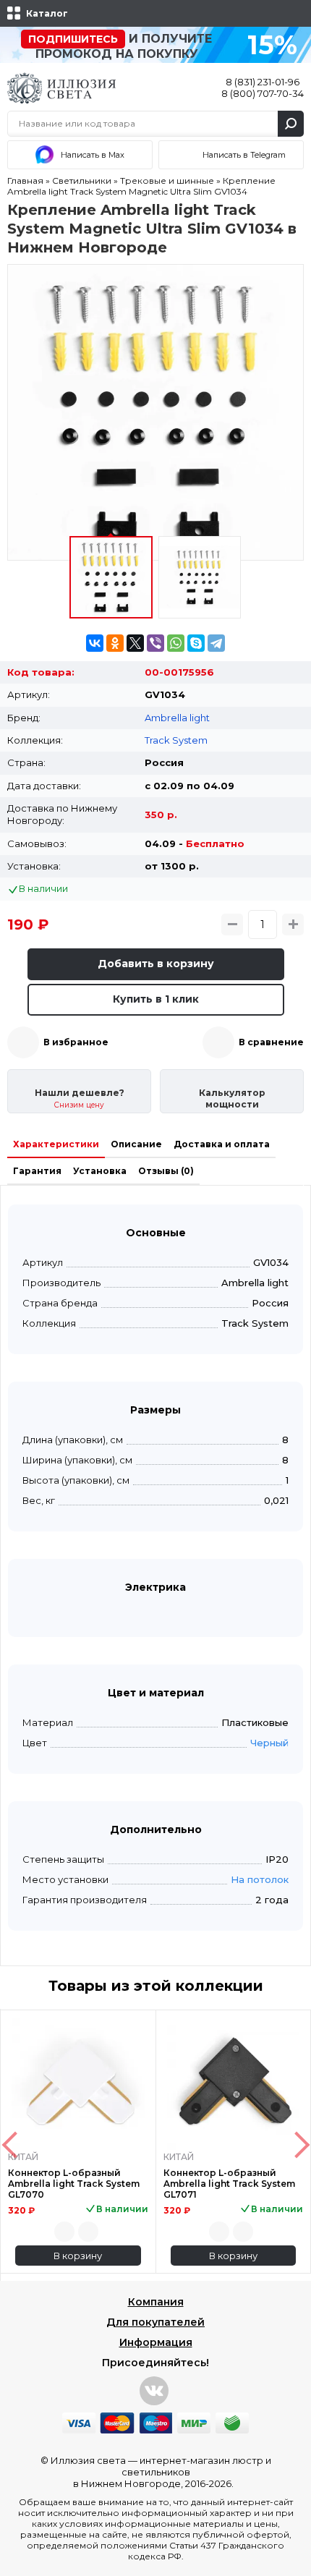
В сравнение (271, 1042)
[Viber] (155, 643)
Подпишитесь (73, 39)
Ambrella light (177, 718)
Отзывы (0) (166, 1171)
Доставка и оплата (222, 1144)
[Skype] (196, 643)
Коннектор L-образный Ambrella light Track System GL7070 (74, 2184)
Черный (269, 1743)
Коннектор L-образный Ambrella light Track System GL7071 (229, 2184)
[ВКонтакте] (95, 643)
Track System (176, 740)
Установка (100, 1171)
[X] (135, 643)
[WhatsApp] (176, 643)
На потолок (260, 1879)
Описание (136, 1144)
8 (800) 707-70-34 (263, 93)
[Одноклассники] (115, 643)
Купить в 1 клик (156, 999)
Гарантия (37, 1171)
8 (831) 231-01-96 (263, 82)
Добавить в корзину (156, 964)
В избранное (76, 1042)
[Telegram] (216, 643)
